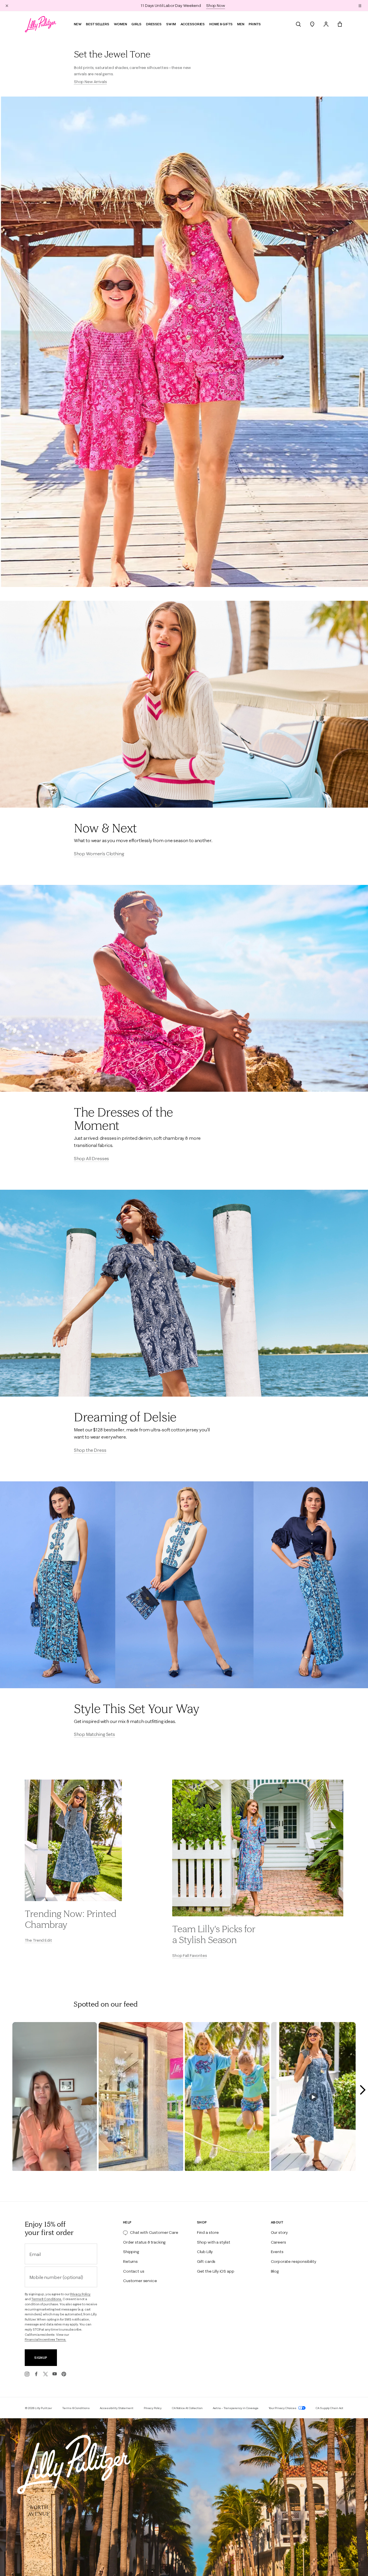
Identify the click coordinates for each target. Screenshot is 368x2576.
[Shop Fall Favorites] (258, 1848)
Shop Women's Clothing (99, 854)
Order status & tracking (144, 2242)
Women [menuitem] (120, 24)
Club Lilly (205, 2252)
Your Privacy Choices (283, 2408)
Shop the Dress (90, 1450)
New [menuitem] (78, 24)
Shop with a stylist (214, 2242)
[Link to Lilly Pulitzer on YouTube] (55, 2374)
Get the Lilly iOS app (216, 2271)
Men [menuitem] (241, 24)
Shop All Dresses (91, 1158)
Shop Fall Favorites (189, 1955)
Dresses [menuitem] (154, 24)
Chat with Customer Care (154, 2232)
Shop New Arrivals (90, 82)
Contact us (134, 2271)
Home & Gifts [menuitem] (221, 24)
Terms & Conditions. (47, 2299)
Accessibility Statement (117, 2408)
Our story (279, 2232)
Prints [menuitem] (255, 24)
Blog (275, 2271)
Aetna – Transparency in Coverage (236, 2408)
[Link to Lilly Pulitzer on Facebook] (36, 2374)
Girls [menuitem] (136, 24)
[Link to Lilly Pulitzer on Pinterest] (64, 2374)
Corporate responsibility (294, 2261)
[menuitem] (298, 24)
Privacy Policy (80, 2294)
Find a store (208, 2232)
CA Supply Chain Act (329, 2408)
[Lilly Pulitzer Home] (41, 24)
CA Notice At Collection (187, 2408)
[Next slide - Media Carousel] (362, 2090)
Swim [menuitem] (171, 24)
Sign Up (41, 2358)
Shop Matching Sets (94, 1734)
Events (277, 2252)
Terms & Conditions (76, 2408)
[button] (360, 5)
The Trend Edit (38, 1940)
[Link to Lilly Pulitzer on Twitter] (45, 2374)
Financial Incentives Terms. (46, 2340)
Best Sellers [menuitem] (98, 24)
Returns (130, 2261)
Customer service (140, 2281)
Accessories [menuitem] (193, 24)
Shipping (131, 2252)
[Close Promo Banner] (7, 5)
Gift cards (206, 2261)
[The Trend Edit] (73, 1840)
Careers (278, 2242)
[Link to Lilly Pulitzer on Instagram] (27, 2374)
